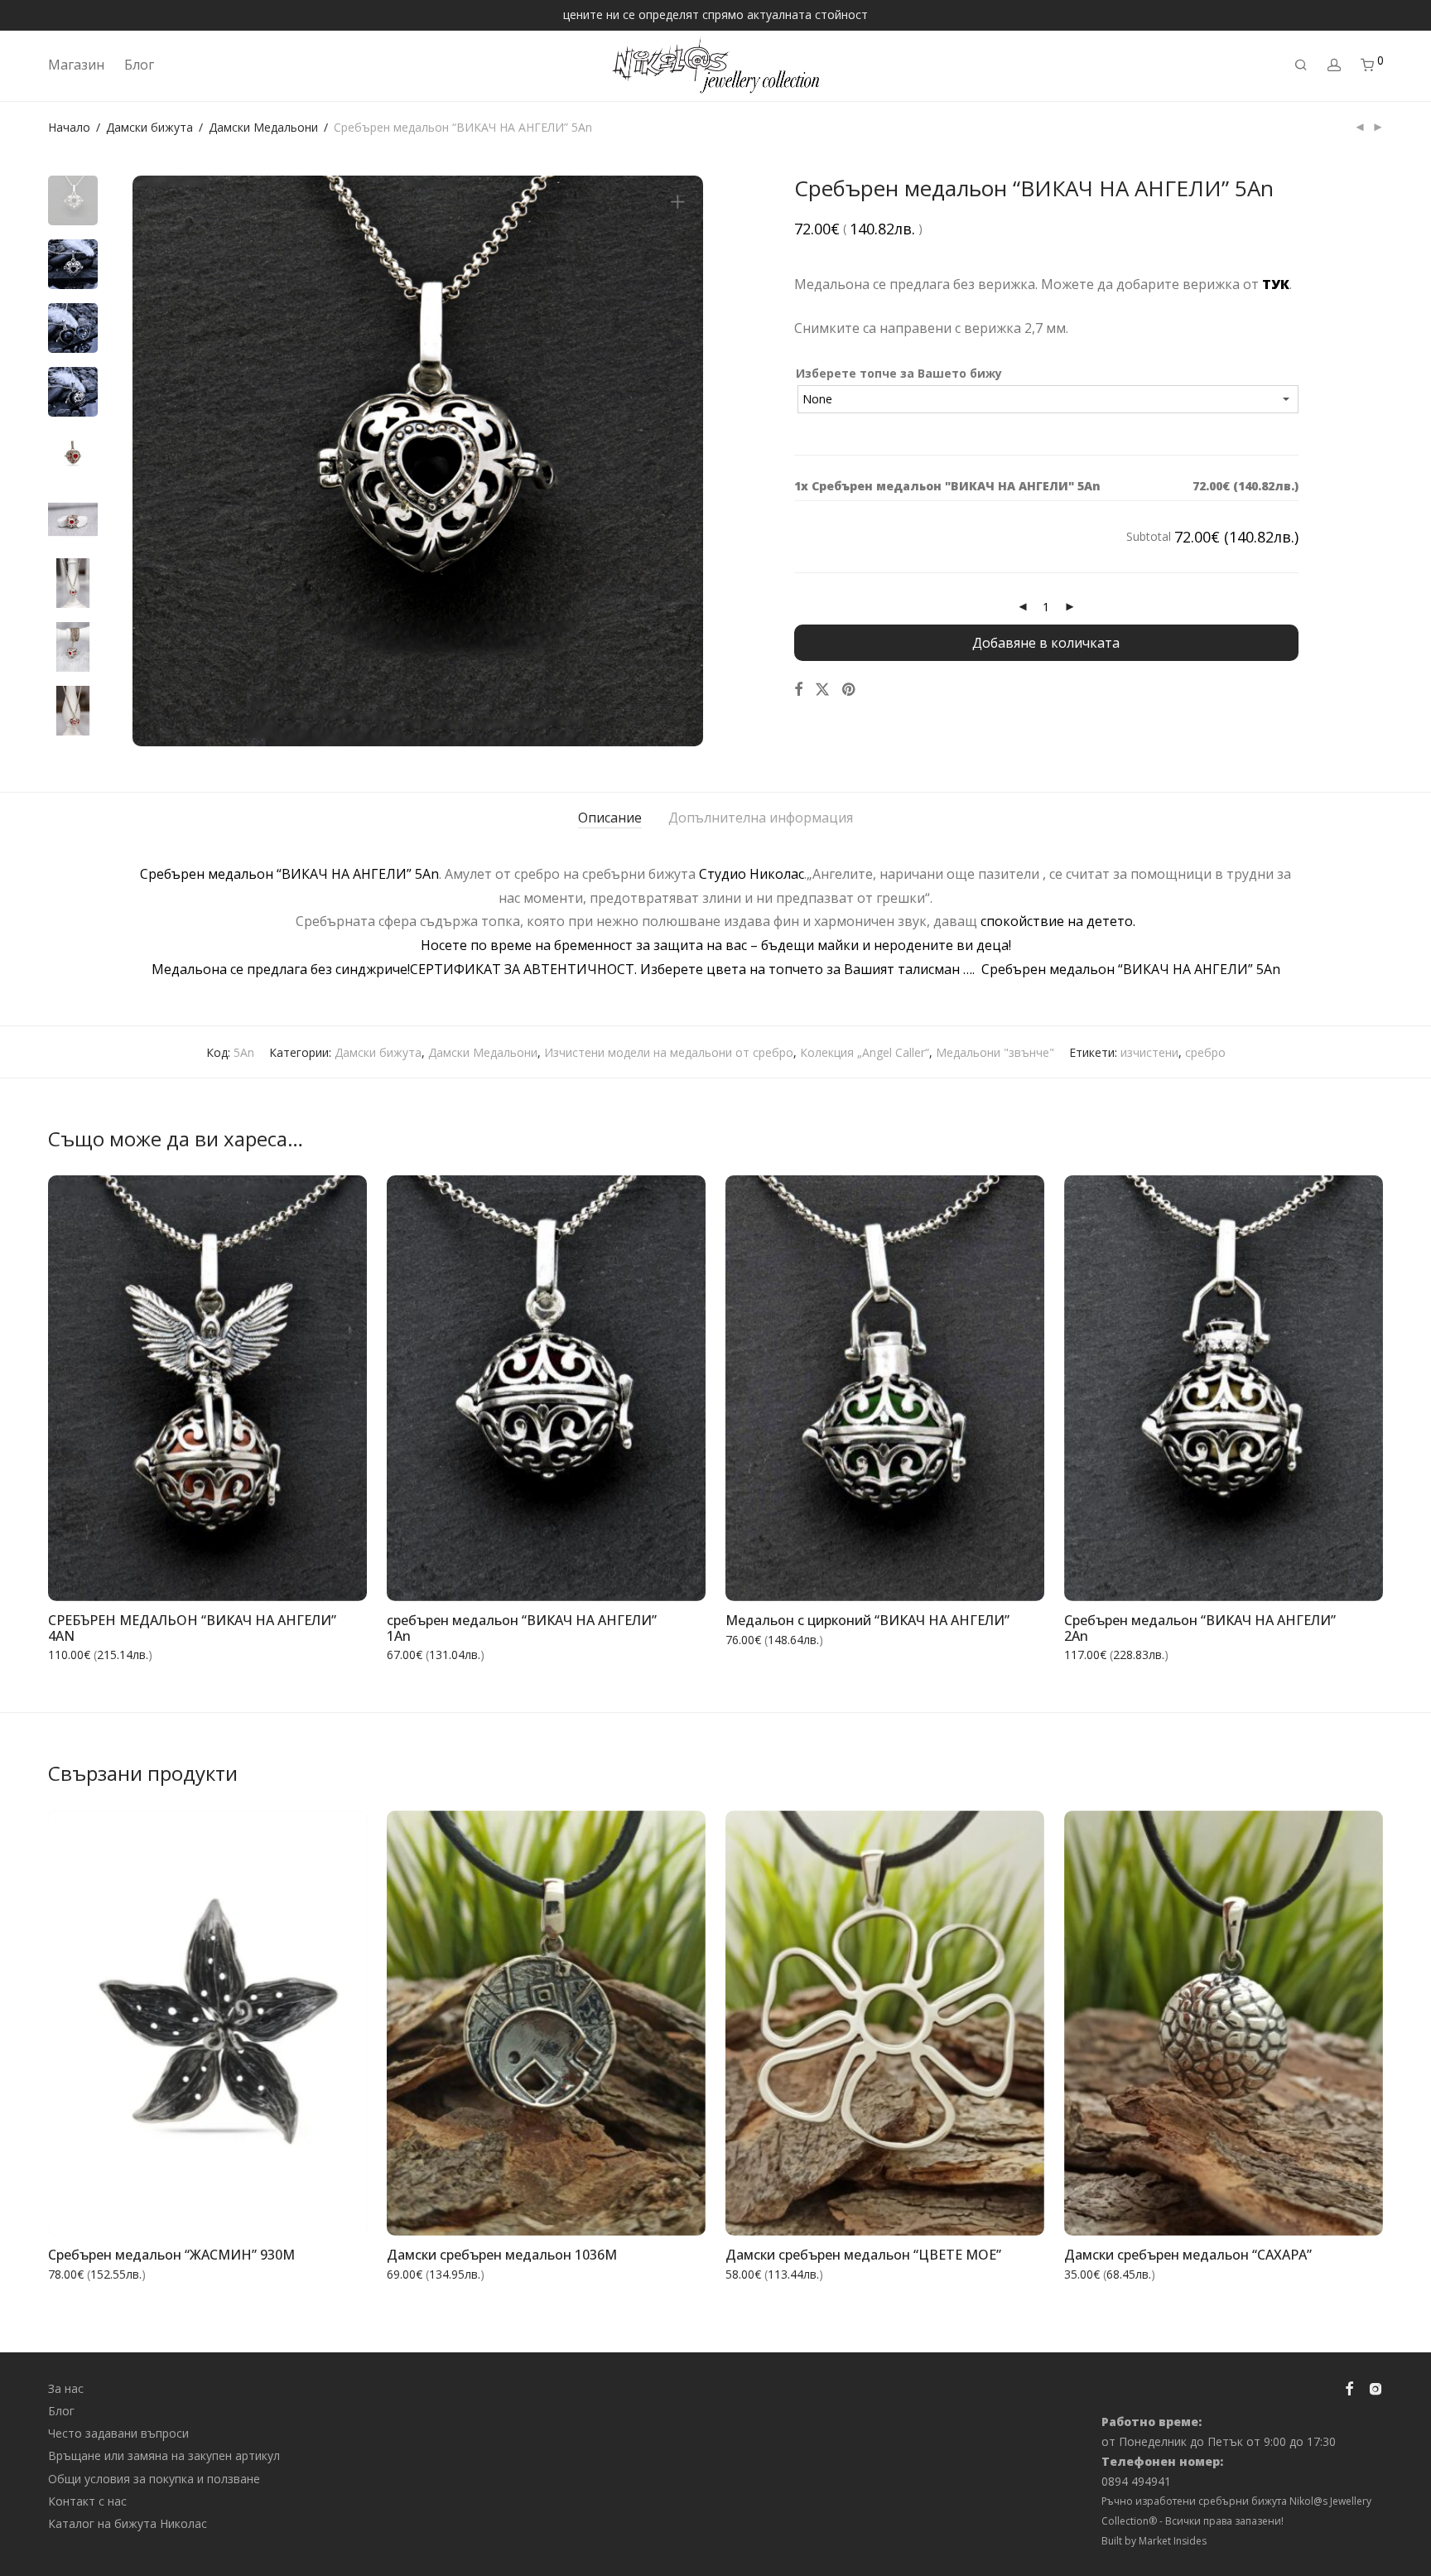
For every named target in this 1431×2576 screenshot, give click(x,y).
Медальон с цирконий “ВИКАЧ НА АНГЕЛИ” (867, 1620)
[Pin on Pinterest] (850, 690)
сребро (1205, 1052)
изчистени (1149, 1052)
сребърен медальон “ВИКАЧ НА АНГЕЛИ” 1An (522, 1628)
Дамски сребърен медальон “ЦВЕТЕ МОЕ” (863, 2255)
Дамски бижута (149, 127)
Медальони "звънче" (995, 1052)
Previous (155, 461)
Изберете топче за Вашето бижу (899, 373)
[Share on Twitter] (822, 690)
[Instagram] (1376, 2387)
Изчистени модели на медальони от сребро (669, 1052)
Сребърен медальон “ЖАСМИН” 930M (171, 2255)
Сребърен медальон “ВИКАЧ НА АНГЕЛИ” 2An (1200, 1628)
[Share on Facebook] (798, 690)
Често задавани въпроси (118, 2433)
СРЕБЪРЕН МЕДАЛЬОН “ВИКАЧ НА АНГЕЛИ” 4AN (192, 1628)
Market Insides (1173, 2541)
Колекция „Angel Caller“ (865, 1052)
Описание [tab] (610, 818)
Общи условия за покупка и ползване (154, 2479)
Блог (139, 65)
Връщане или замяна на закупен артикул (164, 2455)
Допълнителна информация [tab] (761, 818)
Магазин (76, 65)
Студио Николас (752, 874)
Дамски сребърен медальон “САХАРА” (1188, 2255)
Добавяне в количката (1046, 643)
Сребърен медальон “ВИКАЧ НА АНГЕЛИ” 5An (289, 874)
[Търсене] (1301, 65)
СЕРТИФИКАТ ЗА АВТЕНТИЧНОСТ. (525, 969)
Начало (69, 127)
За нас (66, 2388)
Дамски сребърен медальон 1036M (502, 2255)
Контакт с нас (87, 2501)
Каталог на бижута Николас (128, 2523)
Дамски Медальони (263, 127)
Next (681, 461)
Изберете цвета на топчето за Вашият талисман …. (811, 969)
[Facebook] (1349, 2387)
